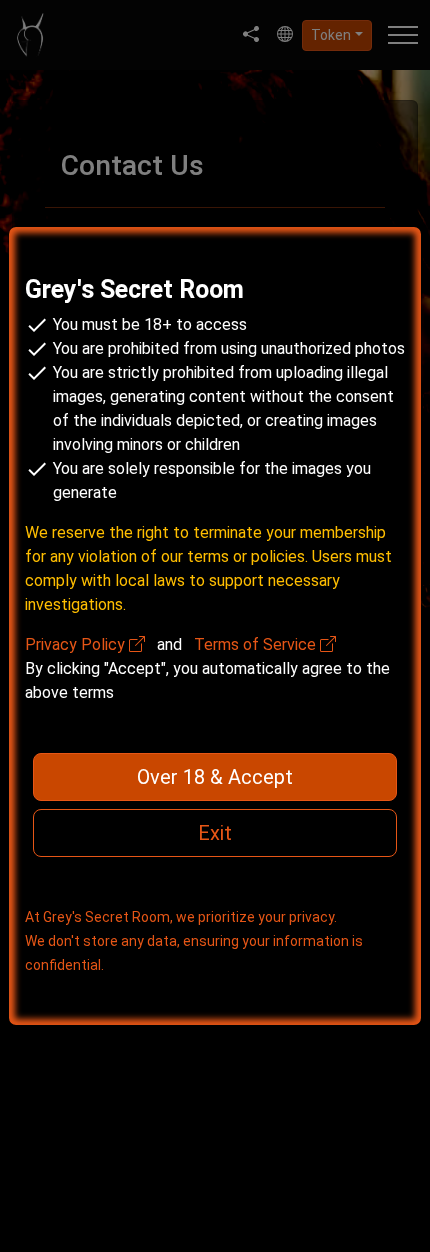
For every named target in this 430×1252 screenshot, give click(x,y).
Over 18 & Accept (215, 777)
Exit (215, 833)
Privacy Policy (77, 644)
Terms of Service (257, 644)
